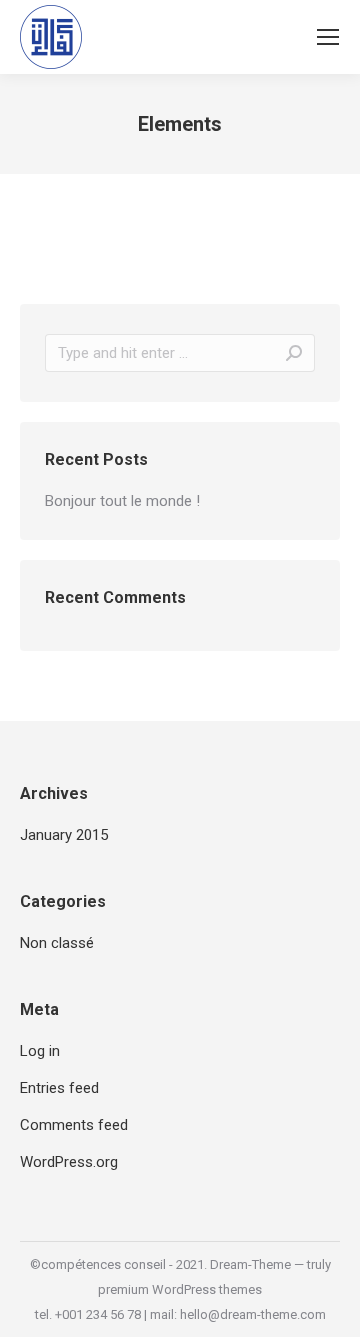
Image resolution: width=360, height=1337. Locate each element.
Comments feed (74, 1125)
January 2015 (64, 835)
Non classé (57, 943)
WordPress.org (69, 1162)
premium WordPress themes (180, 1289)
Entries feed (59, 1088)
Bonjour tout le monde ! (122, 501)
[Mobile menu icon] (328, 37)
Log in (40, 1051)
